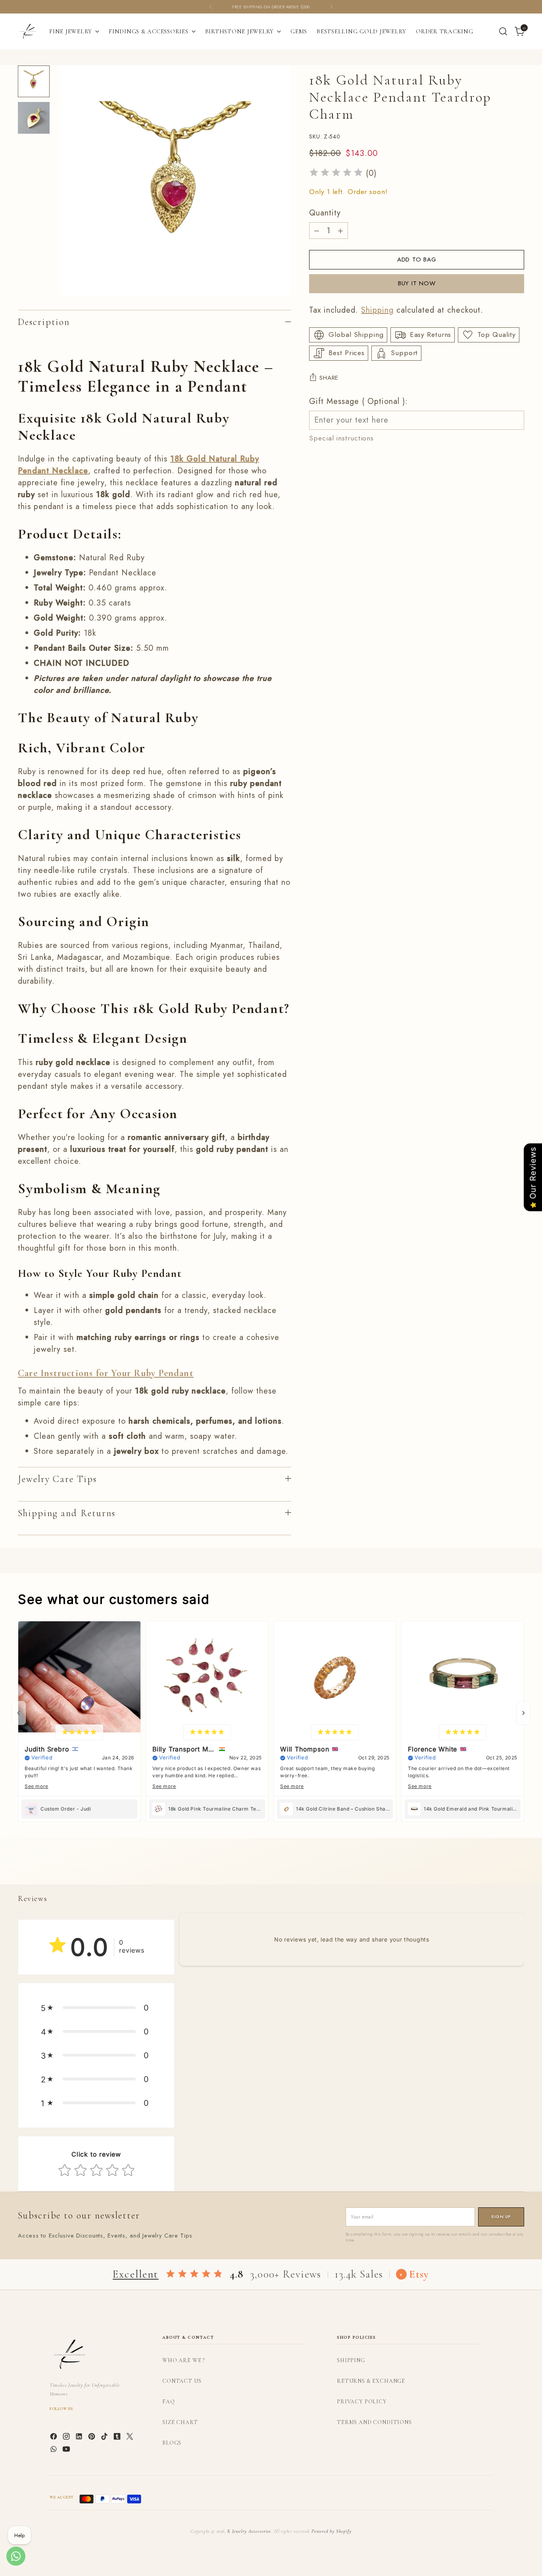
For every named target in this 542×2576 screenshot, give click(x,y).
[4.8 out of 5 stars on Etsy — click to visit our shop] (194, 2274)
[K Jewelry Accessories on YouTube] (67, 2451)
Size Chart (180, 2422)
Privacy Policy (362, 2402)
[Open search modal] (503, 31)
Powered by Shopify (331, 2531)
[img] (336, 174)
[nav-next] (523, 1713)
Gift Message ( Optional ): (358, 401)
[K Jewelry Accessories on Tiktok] (105, 2438)
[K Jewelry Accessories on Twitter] (131, 2438)
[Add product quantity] (340, 231)
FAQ (169, 2402)
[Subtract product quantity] (317, 231)
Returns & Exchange (371, 2381)
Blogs (172, 2443)
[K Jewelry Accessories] (28, 31)
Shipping (377, 310)
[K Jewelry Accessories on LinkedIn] (80, 2438)
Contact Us (182, 2381)
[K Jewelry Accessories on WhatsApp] (54, 2451)
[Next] (331, 7)
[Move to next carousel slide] (517, 1869)
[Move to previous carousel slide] (499, 1870)
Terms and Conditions (374, 2422)
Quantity (325, 213)
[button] (96, 2008)
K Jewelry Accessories (249, 2531)
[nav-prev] (19, 1713)
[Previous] (211, 7)
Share (329, 378)
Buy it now (417, 283)
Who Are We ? (184, 2360)
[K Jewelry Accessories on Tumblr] (118, 2438)
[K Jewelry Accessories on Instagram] (67, 2438)
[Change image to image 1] (34, 81)
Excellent (135, 2274)
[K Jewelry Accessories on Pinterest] (92, 2438)
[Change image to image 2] (34, 118)
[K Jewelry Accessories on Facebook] (54, 2438)
